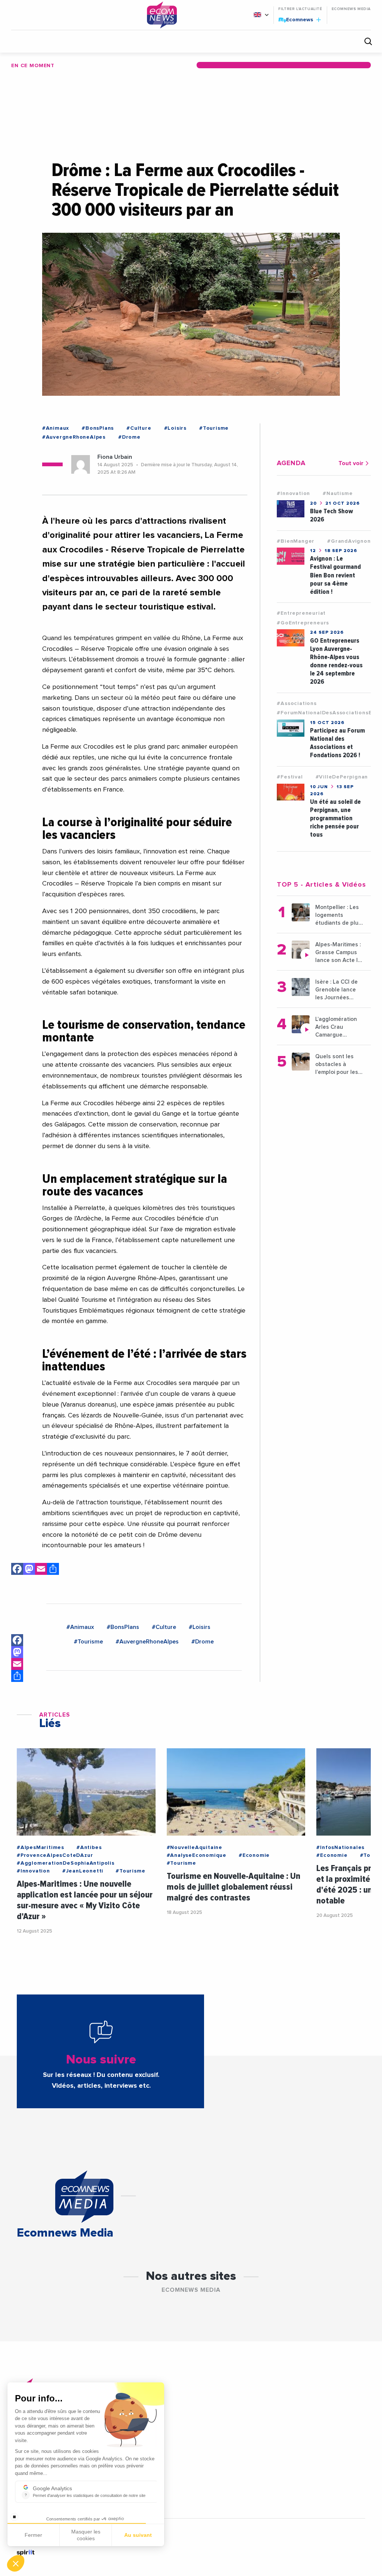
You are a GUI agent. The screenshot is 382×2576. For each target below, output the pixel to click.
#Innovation (293, 493)
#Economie (254, 1855)
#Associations (297, 703)
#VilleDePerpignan (342, 777)
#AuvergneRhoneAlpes (74, 437)
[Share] (17, 1676)
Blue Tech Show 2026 (331, 515)
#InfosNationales (340, 1848)
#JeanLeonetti (83, 1871)
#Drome (129, 437)
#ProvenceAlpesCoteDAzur (55, 1855)
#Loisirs (175, 428)
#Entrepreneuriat (301, 613)
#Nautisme (338, 493)
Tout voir (351, 463)
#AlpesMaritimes (40, 1848)
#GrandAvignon (349, 541)
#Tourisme (214, 428)
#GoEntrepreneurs (303, 623)
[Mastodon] (29, 1570)
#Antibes (89, 1848)
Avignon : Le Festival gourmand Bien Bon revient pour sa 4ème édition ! (335, 575)
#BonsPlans (98, 428)
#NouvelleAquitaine (195, 1848)
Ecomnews (296, 19)
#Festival (290, 777)
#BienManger (296, 541)
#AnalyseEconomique (197, 1855)
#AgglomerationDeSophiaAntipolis (66, 1863)
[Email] (41, 1570)
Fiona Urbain (115, 457)
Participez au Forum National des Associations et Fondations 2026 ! (337, 743)
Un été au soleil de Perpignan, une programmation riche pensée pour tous (335, 818)
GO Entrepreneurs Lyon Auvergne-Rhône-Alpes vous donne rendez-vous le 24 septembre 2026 (336, 661)
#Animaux (56, 428)
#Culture (139, 428)
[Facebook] (17, 1570)
